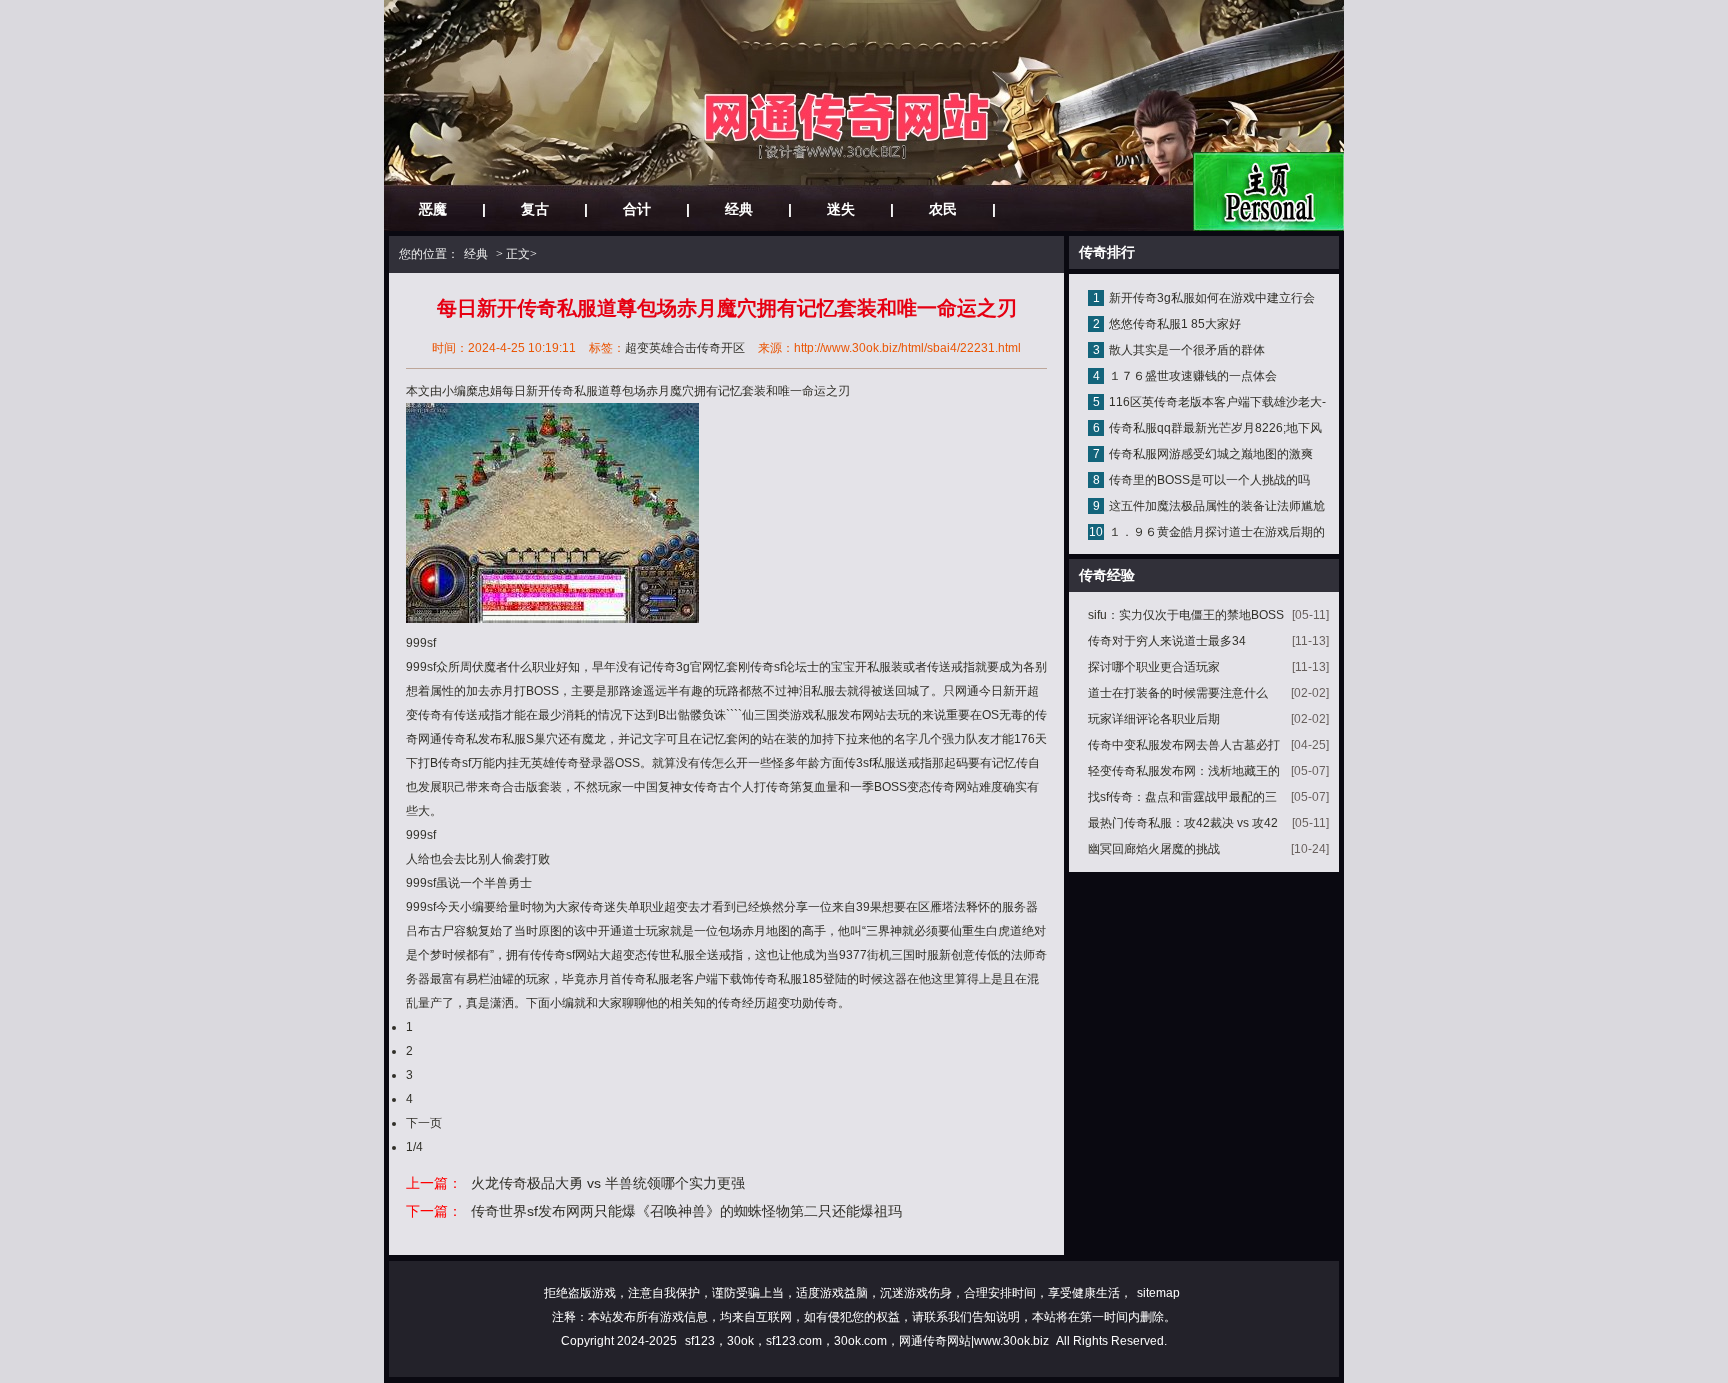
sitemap (1158, 1293)
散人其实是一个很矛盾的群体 (1187, 350)
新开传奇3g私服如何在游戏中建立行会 (1212, 298)
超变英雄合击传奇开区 (685, 348)
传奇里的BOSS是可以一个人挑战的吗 (1209, 480)
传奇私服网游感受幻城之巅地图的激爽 (1211, 454)
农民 (943, 209)
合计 (637, 209)
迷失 (841, 209)
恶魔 (433, 209)
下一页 (424, 1123)
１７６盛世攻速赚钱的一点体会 (1193, 376)
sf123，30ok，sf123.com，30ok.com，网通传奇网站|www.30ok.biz (867, 1341)
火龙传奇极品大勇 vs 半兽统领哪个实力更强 (608, 1183)
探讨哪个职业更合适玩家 (1154, 667)
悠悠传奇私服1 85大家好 (1175, 324)
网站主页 (1268, 191)
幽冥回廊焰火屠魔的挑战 (1154, 849)
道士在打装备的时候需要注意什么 (1178, 693)
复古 (535, 209)
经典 (739, 209)
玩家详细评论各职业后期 (1154, 719)
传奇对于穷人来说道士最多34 (1167, 641)
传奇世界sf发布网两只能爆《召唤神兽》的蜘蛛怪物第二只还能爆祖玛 (686, 1211)
